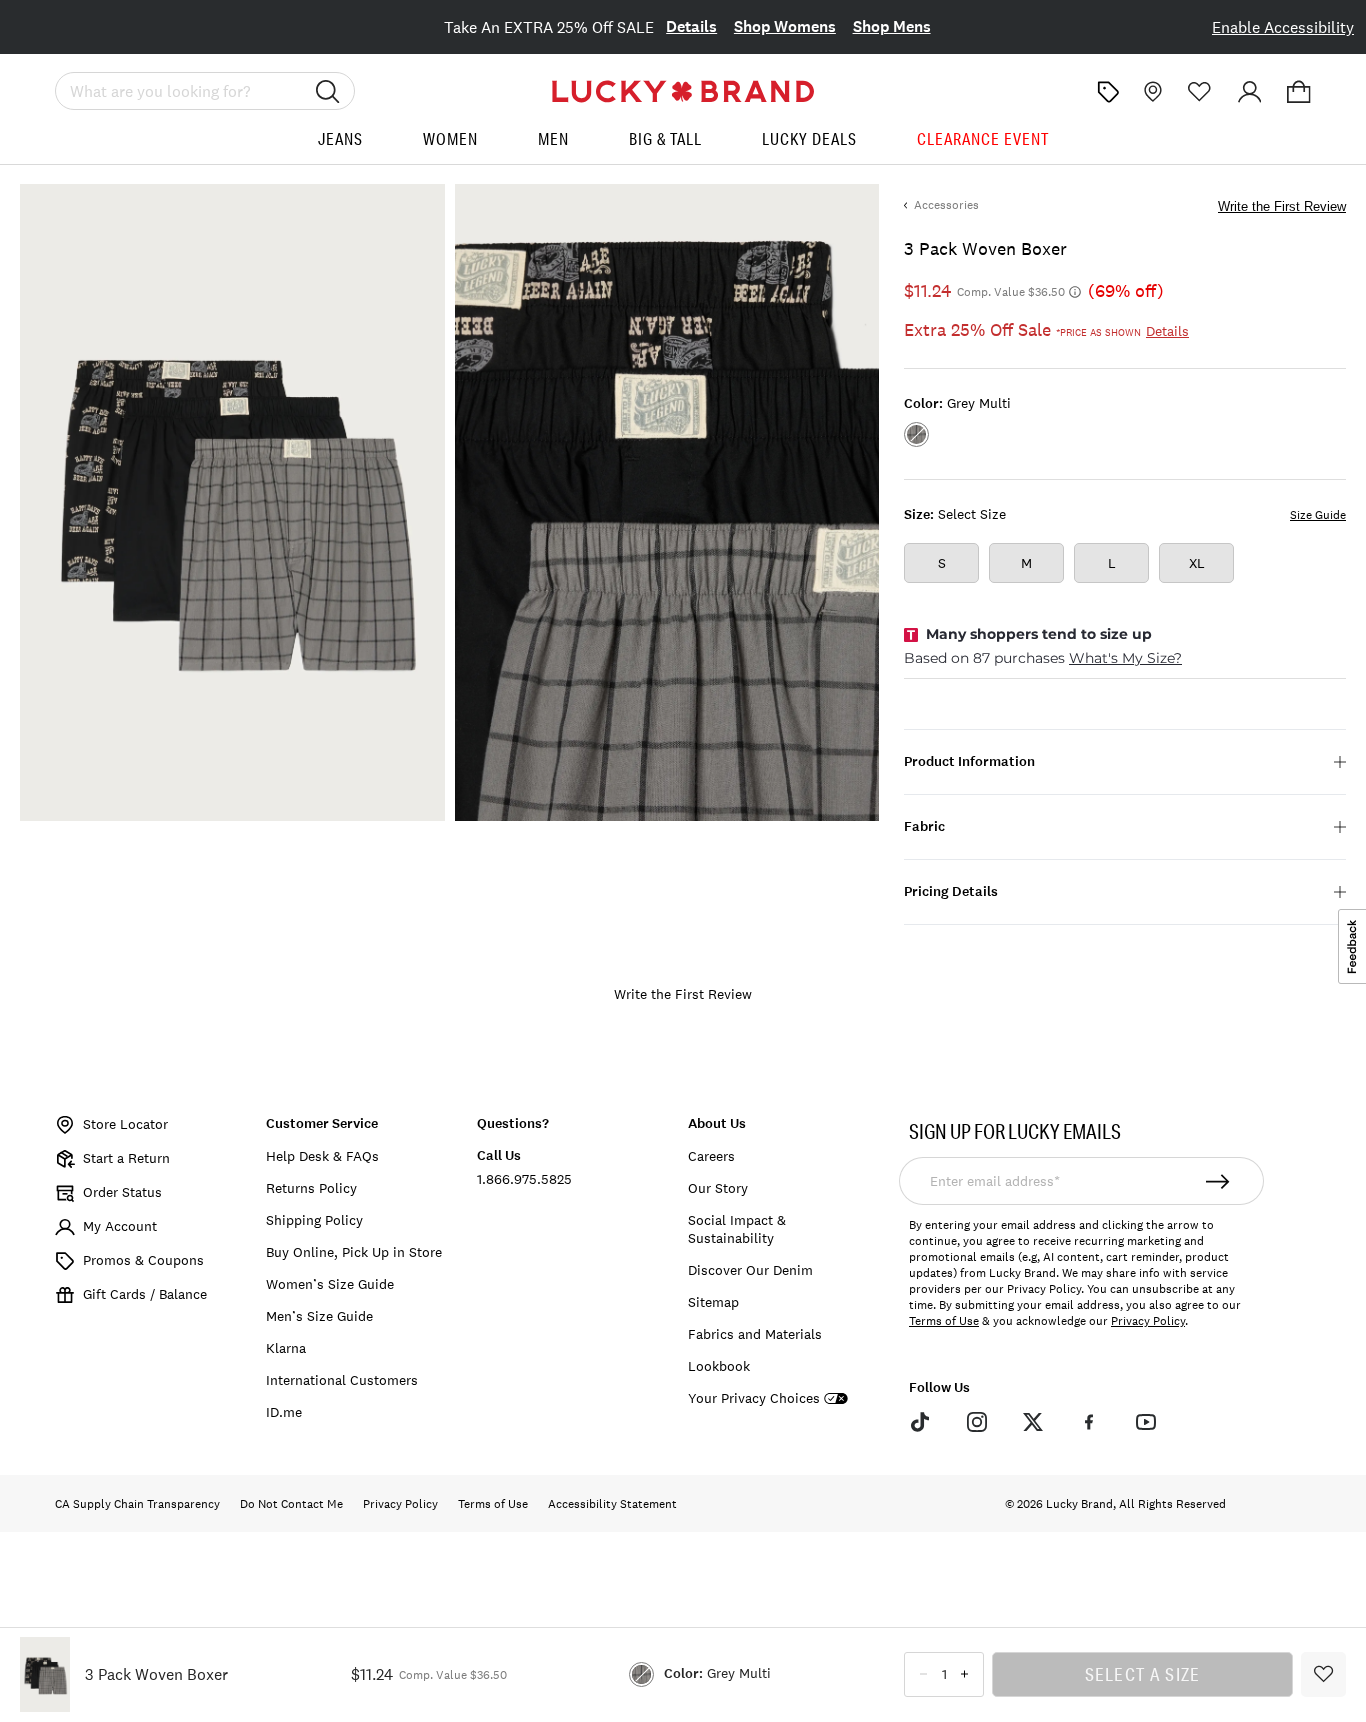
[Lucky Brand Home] (683, 91)
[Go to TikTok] (920, 1422)
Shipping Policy (314, 1220)
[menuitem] (340, 146)
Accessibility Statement (612, 1504)
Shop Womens (785, 26)
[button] (1299, 92)
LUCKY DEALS (809, 139)
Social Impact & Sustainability (737, 1229)
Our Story (718, 1188)
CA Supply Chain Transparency (137, 1504)
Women (450, 139)
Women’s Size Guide (330, 1284)
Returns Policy (311, 1188)
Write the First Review (1282, 206)
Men (553, 139)
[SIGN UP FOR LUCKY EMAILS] (1218, 1181)
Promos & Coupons (143, 1260)
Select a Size (1143, 1674)
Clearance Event (983, 139)
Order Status (122, 1192)
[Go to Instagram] (976, 1422)
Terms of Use (944, 1321)
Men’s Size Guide (319, 1316)
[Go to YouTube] (1146, 1422)
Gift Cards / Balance (145, 1294)
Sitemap (713, 1302)
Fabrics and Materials (755, 1334)
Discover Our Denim (750, 1270)
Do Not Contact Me (291, 1504)
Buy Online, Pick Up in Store (354, 1252)
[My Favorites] (1200, 92)
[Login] (1250, 92)
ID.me (284, 1412)
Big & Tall (665, 139)
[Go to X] (1033, 1422)
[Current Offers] (1108, 92)
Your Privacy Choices (754, 1398)
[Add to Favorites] (1323, 1674)
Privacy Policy (1148, 1321)
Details (691, 26)
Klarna (286, 1348)
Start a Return (126, 1158)
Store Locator (125, 1124)
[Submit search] (328, 91)
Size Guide (1318, 515)
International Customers (342, 1380)
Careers (711, 1156)
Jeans (340, 139)
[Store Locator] (1151, 92)
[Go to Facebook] (1089, 1422)
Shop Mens (892, 26)
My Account (120, 1226)
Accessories (946, 205)
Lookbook (719, 1366)
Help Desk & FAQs (322, 1156)
